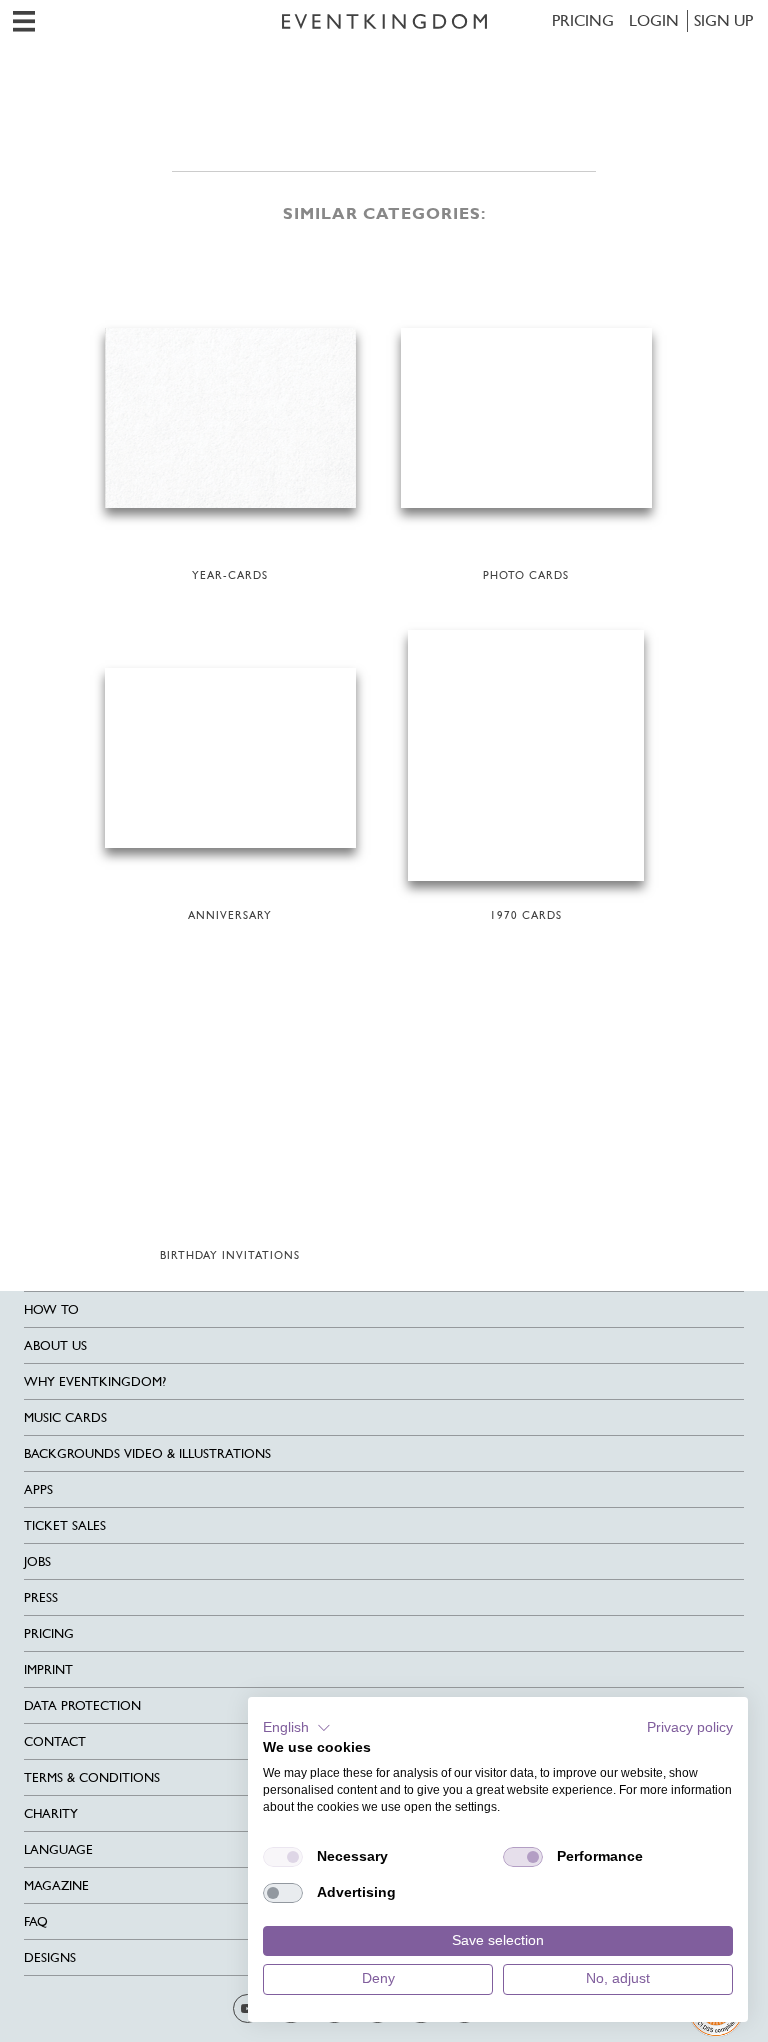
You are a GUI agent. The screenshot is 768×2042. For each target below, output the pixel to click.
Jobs (37, 1561)
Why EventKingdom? (95, 1381)
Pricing (583, 20)
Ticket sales (65, 1525)
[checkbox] (283, 1857)
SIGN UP (723, 20)
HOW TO (51, 1309)
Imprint (48, 1669)
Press (41, 1597)
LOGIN (654, 20)
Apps (38, 1489)
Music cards (65, 1417)
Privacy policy (690, 1727)
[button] (297, 1728)
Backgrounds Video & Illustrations (147, 1453)
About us (55, 1345)
